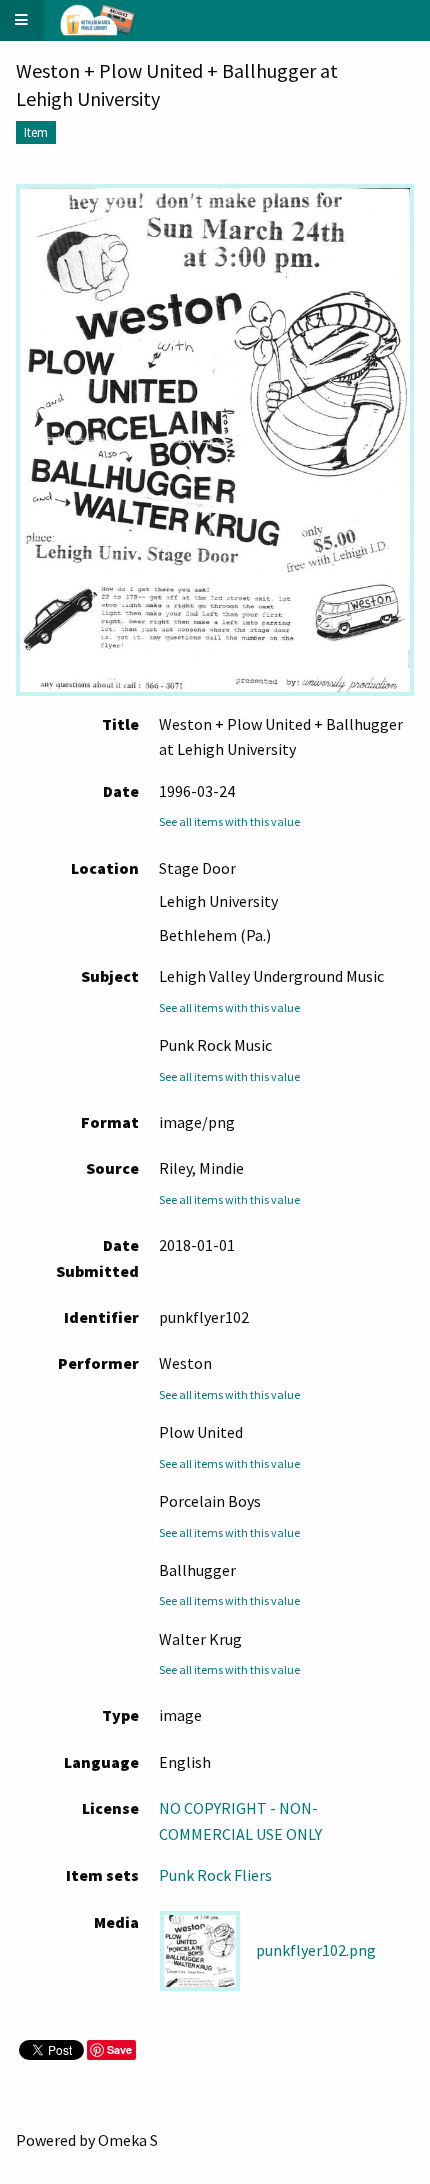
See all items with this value (229, 821)
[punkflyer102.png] (215, 439)
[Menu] (22, 20)
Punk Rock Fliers (215, 1875)
